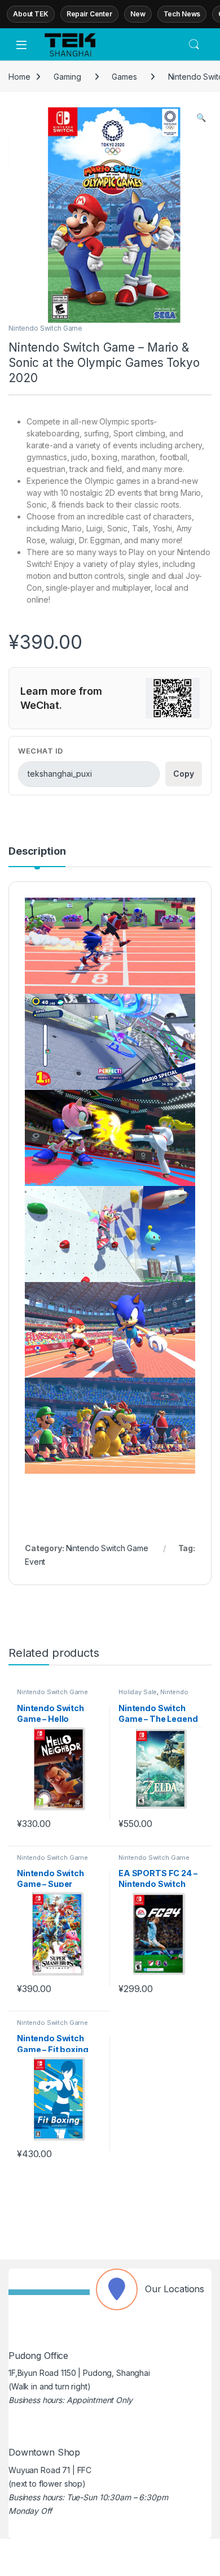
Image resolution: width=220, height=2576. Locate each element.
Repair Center (89, 14)
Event (35, 1562)
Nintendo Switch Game (45, 328)
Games (124, 77)
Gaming (67, 77)
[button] (201, 118)
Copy (184, 774)
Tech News (182, 14)
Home (19, 77)
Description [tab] (37, 852)
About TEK (31, 14)
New (138, 14)
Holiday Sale (138, 1692)
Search (194, 45)
